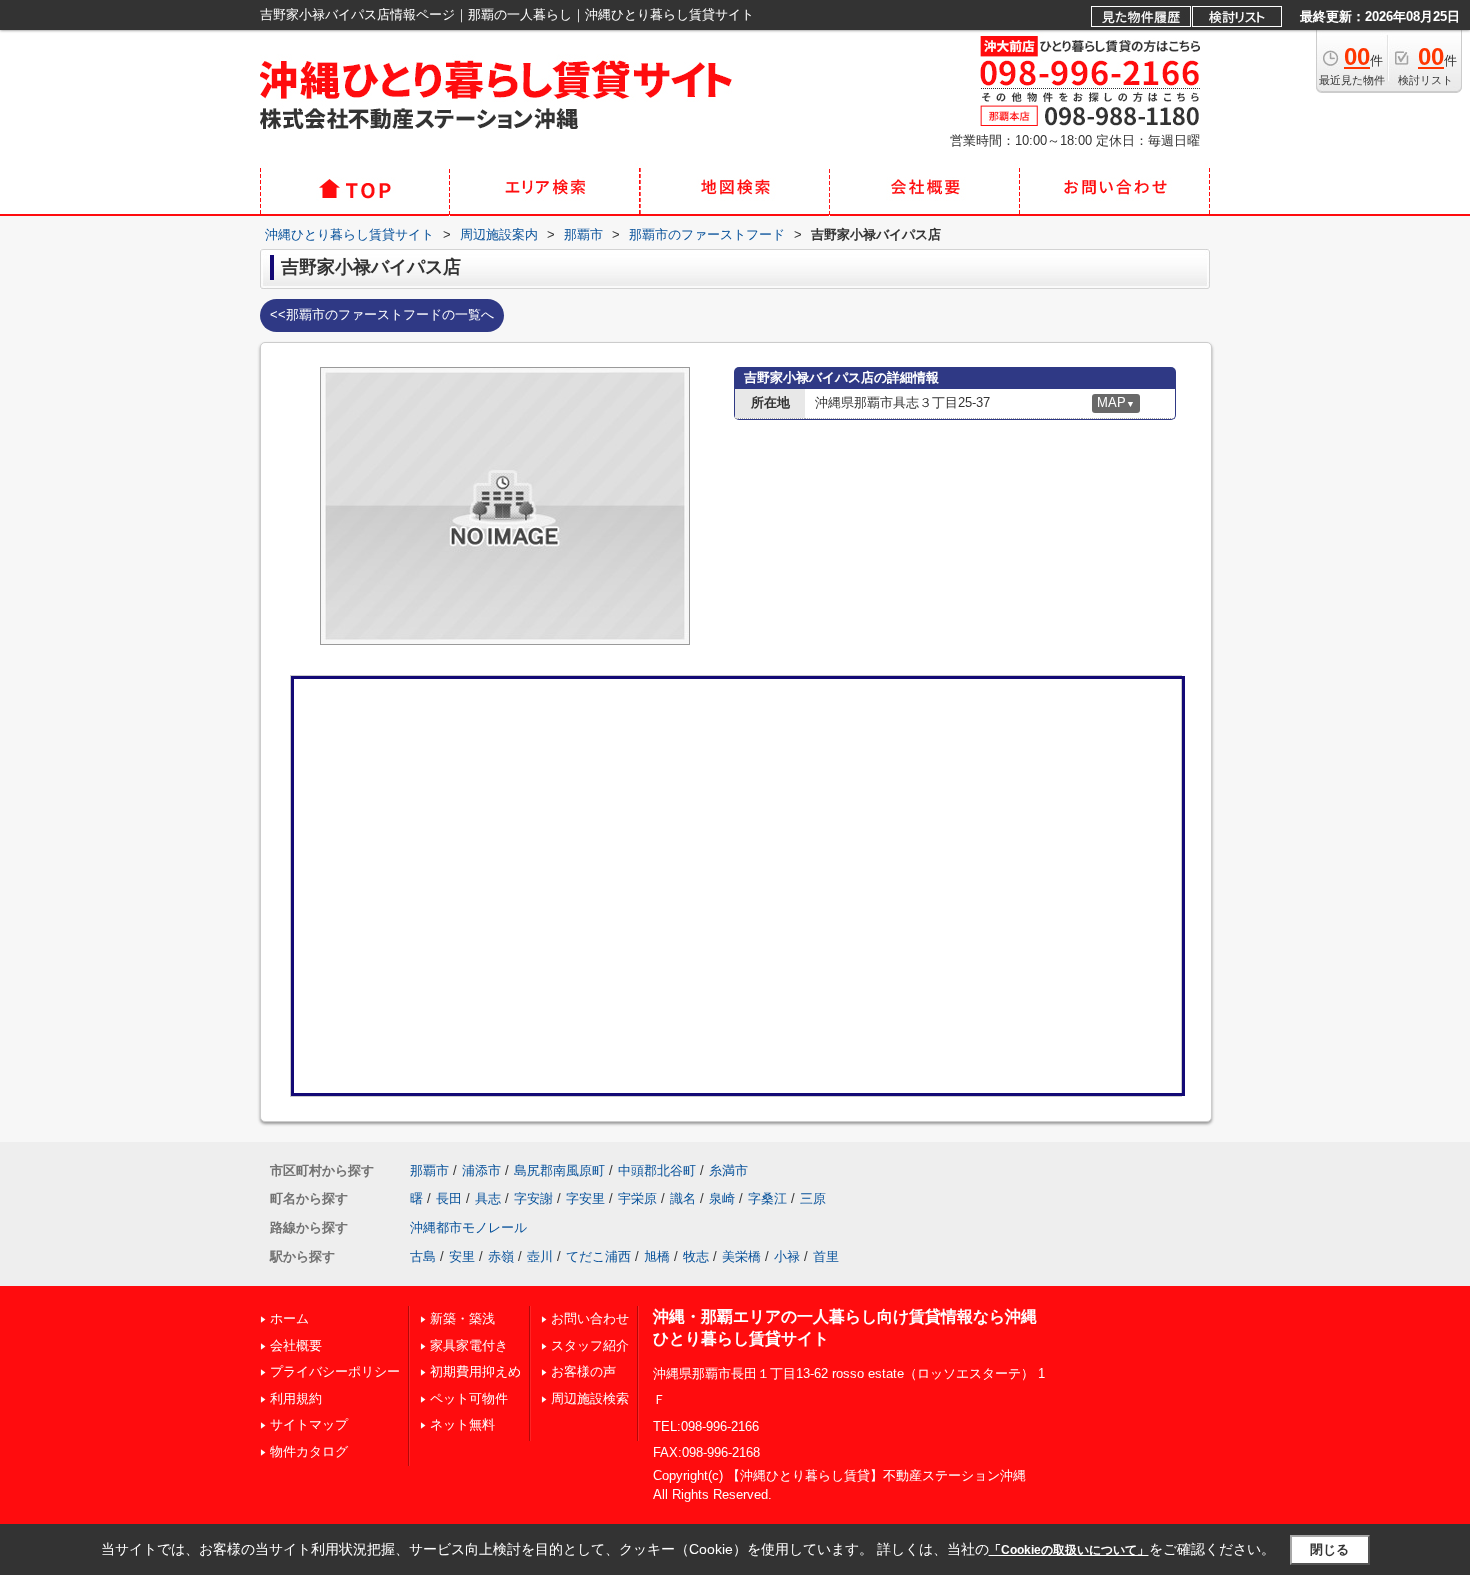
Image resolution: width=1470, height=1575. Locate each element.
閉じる (1329, 1549)
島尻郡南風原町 (559, 1170)
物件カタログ (309, 1451)
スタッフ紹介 (590, 1345)
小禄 (787, 1256)
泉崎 (722, 1198)
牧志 (696, 1256)
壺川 (540, 1256)
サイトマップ (309, 1424)
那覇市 (429, 1170)
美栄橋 (741, 1256)
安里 (462, 1256)
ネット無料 (462, 1424)
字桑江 (767, 1198)
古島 (423, 1256)
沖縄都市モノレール (468, 1227)
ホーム (289, 1318)
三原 (813, 1198)
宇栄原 (637, 1198)
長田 (449, 1198)
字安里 (585, 1198)
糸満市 (728, 1170)
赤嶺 (501, 1256)
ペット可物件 (469, 1398)
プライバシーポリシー (335, 1371)
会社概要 (296, 1345)
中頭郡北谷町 (657, 1170)
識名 (683, 1198)
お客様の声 (583, 1371)
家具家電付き (469, 1345)
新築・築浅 (462, 1318)
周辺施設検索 (590, 1398)
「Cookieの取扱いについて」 (1069, 1550)
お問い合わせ (590, 1318)
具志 (488, 1198)
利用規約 (296, 1398)
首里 (826, 1256)
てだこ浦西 (598, 1256)
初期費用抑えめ (475, 1371)
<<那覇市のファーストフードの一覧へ (382, 314)
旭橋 (657, 1256)
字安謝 (533, 1198)
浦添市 (481, 1170)
